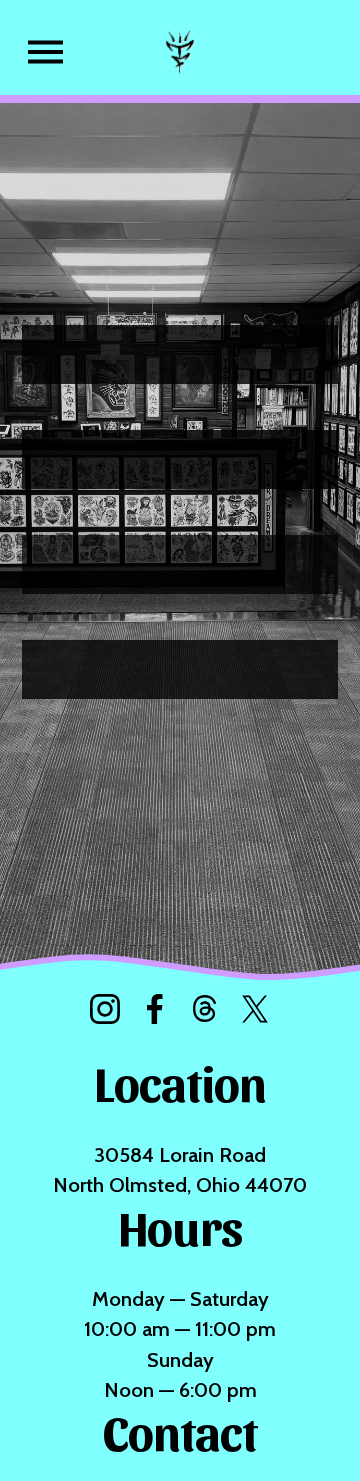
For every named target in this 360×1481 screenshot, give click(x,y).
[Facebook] (155, 1009)
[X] (255, 1009)
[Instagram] (105, 1009)
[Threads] (205, 1009)
